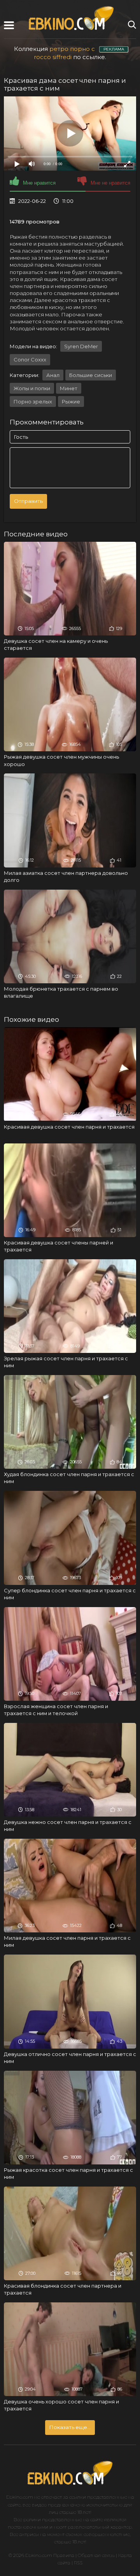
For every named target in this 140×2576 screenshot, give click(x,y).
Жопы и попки (32, 388)
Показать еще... (70, 2427)
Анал (53, 375)
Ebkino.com (20, 2497)
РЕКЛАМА (114, 49)
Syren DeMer (81, 346)
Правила (64, 2555)
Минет (69, 388)
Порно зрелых (33, 401)
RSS (78, 2563)
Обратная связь (96, 2555)
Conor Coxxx (30, 360)
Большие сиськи (91, 375)
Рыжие (71, 401)
